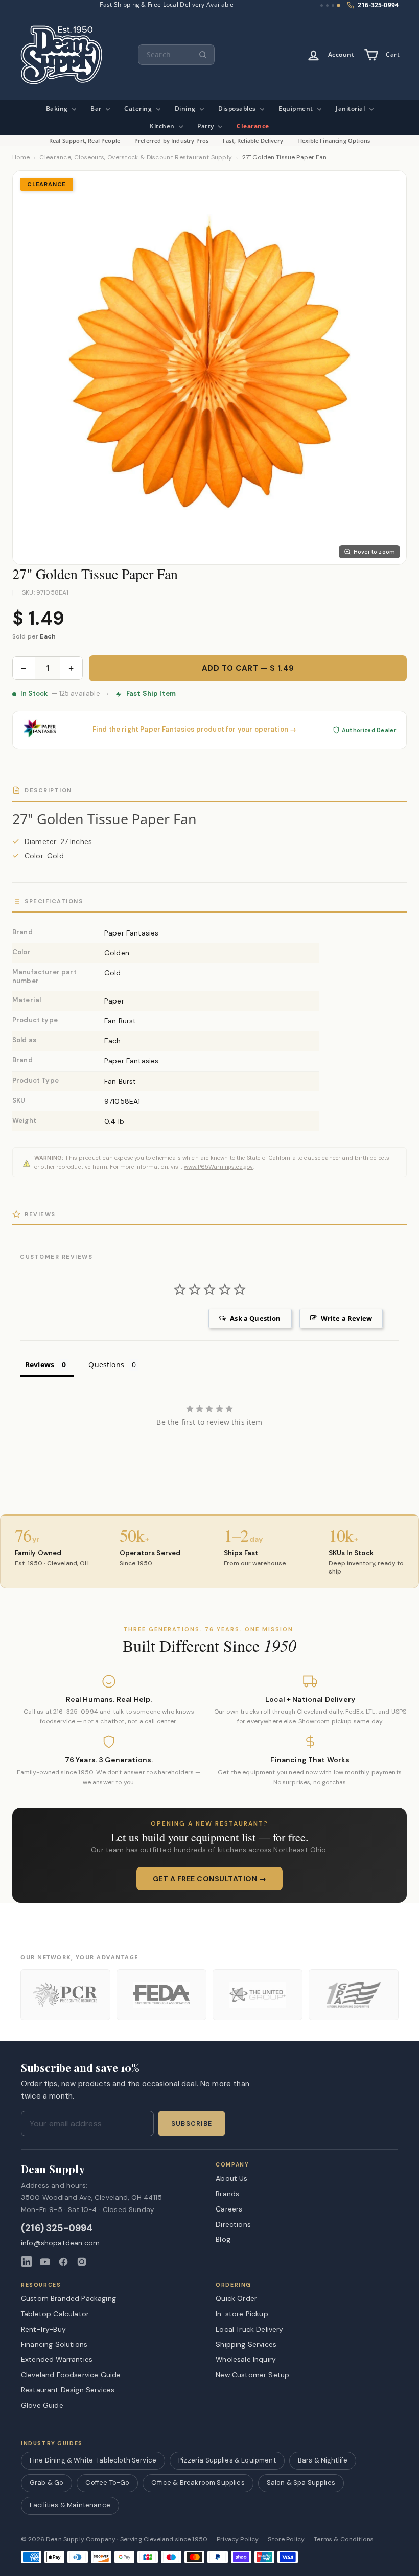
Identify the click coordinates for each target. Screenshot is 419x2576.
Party (206, 126)
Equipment (297, 109)
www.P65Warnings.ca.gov (219, 1167)
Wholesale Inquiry (246, 2359)
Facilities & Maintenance (70, 2505)
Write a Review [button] (346, 1318)
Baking (58, 109)
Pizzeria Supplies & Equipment (227, 2460)
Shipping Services (246, 2344)
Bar (97, 109)
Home (21, 158)
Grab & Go (46, 2483)
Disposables (238, 109)
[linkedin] (27, 2262)
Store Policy (286, 2539)
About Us (231, 2178)
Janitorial (351, 109)
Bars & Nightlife (323, 2460)
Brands (227, 2194)
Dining (186, 109)
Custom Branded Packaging (68, 2298)
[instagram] (82, 2262)
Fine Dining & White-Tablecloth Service (93, 2460)
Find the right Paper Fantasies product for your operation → (194, 730)
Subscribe (192, 2124)
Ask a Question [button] (255, 1318)
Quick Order (236, 2298)
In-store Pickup (242, 2314)
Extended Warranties (57, 2359)
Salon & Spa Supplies (301, 2483)
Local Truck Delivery (249, 2329)
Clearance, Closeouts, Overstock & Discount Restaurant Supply (136, 158)
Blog (223, 2239)
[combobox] (176, 55)
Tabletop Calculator (55, 2314)
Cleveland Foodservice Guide (71, 2375)
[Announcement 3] (333, 5)
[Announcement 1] (322, 5)
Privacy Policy (238, 2539)
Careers (229, 2209)
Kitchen (163, 126)
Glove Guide (42, 2405)
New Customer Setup (252, 2375)
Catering (139, 109)
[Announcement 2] (327, 5)
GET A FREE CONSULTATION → (210, 1879)
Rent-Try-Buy (43, 2329)
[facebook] (63, 2262)
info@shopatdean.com (60, 2243)
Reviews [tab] (40, 1365)
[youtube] (45, 2262)
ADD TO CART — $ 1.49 (248, 668)
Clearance (253, 126)
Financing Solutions (54, 2344)
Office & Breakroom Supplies (198, 2483)
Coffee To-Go (107, 2483)
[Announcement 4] (339, 6)
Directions (233, 2224)
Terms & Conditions (344, 2539)
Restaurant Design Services (68, 2390)
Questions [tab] (106, 1365)
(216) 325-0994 (57, 2229)
